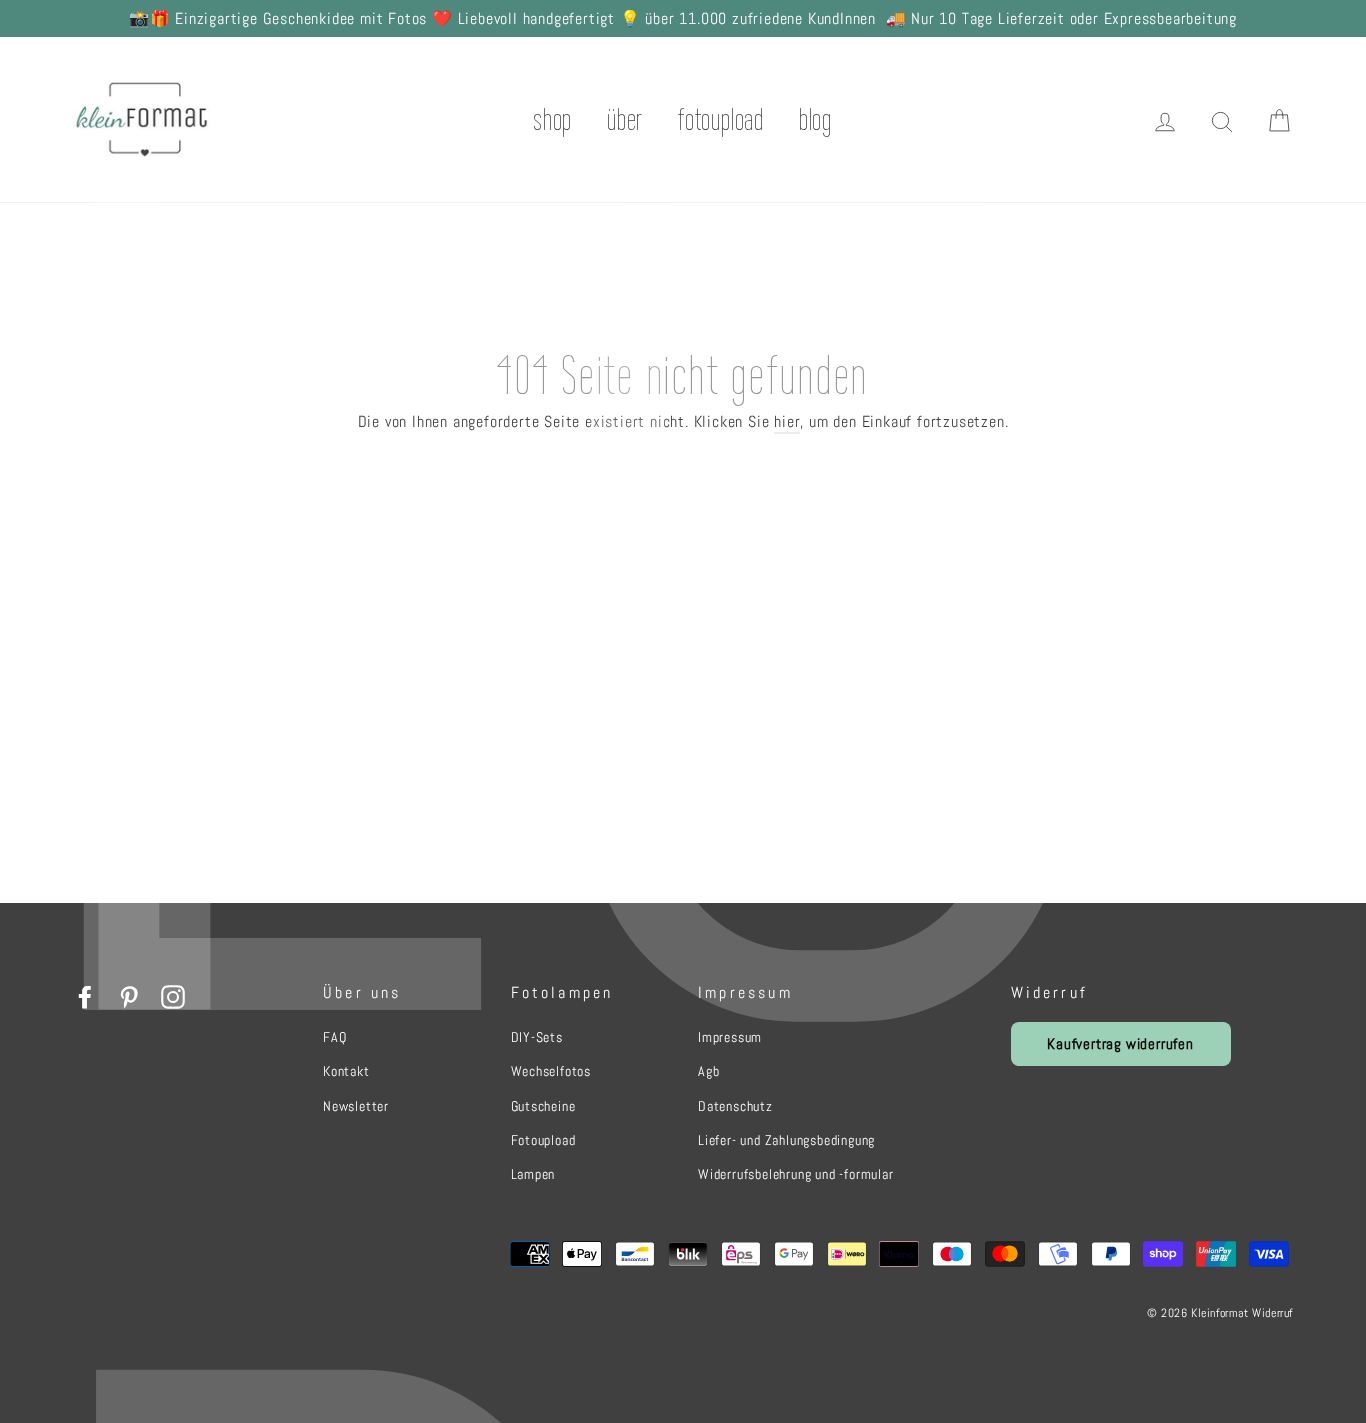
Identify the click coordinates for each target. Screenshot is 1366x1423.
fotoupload (721, 119)
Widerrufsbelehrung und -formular (796, 1174)
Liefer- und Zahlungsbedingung (786, 1140)
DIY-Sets (537, 1037)
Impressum (730, 1037)
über (625, 119)
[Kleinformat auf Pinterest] (129, 996)
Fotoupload (543, 1140)
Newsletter (356, 1106)
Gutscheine (543, 1106)
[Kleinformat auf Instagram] (173, 996)
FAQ (334, 1037)
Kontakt (346, 1071)
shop (553, 119)
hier (787, 421)
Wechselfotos (551, 1071)
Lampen (533, 1174)
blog (815, 119)
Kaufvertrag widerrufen (1120, 1043)
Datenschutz (735, 1106)
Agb (708, 1071)
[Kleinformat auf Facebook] (85, 996)
